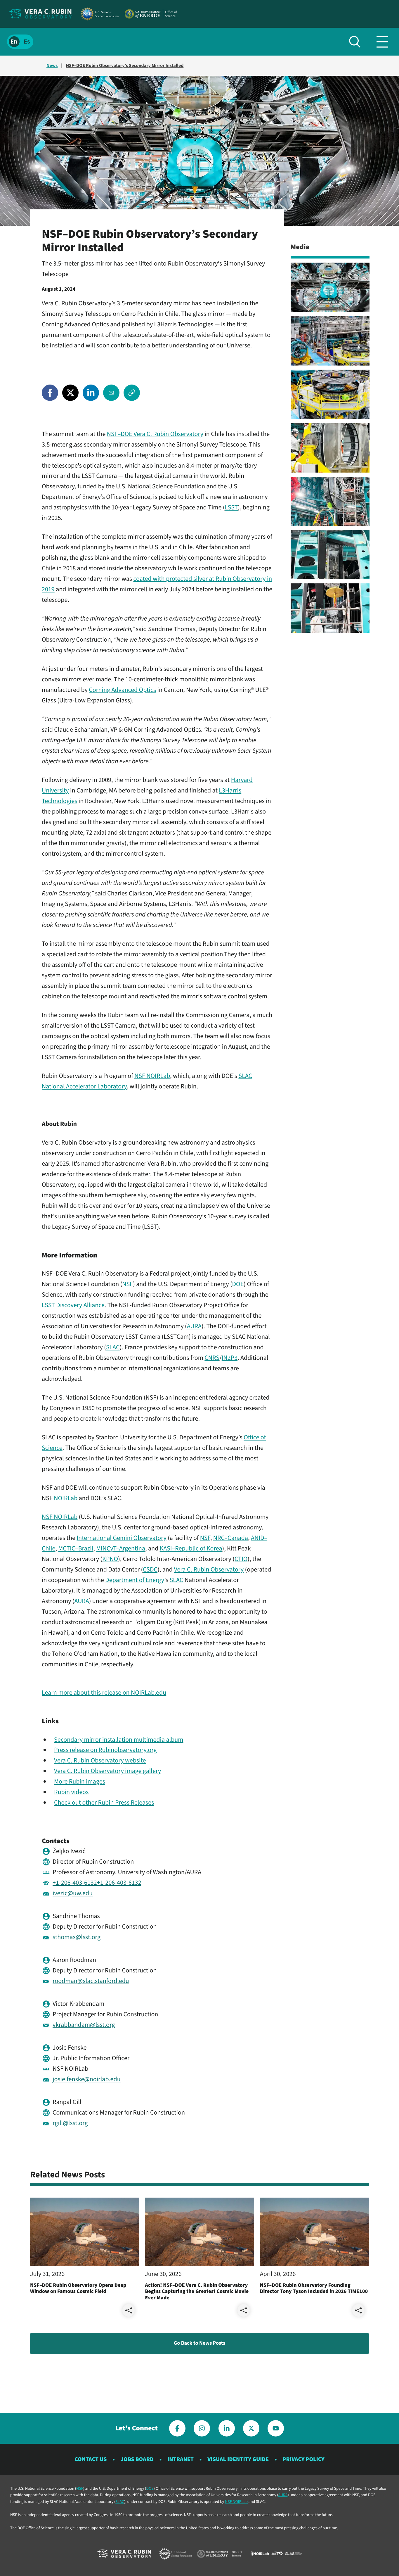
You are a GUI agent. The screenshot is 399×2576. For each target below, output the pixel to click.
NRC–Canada (231, 1538)
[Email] (111, 393)
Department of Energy (135, 1580)
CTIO (241, 1559)
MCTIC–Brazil (76, 1548)
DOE (238, 1284)
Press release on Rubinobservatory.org (105, 1750)
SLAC (113, 1347)
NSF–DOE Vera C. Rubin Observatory (155, 434)
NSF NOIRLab (152, 1076)
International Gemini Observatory (121, 1538)
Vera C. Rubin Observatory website (100, 1760)
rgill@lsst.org (70, 2123)
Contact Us (91, 2459)
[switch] (20, 42)
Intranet (181, 2459)
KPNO (110, 1559)
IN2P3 (230, 1358)
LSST (231, 507)
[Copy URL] (132, 393)
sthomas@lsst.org (77, 1937)
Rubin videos (71, 1792)
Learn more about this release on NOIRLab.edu (104, 1693)
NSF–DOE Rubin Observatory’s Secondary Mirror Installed (125, 66)
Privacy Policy (303, 2459)
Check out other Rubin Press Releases (104, 1803)
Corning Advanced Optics (122, 690)
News (52, 66)
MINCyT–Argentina (121, 1548)
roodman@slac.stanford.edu (91, 1981)
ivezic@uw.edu (73, 1893)
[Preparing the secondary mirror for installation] (330, 341)
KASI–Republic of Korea (191, 1548)
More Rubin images (80, 1781)
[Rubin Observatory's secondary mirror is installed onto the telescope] (330, 287)
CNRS (212, 1358)
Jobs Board (137, 2459)
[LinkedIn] (91, 393)
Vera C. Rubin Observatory (209, 1569)
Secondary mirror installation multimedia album (119, 1740)
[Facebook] (50, 393)
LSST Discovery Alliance (73, 1305)
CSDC (150, 1569)
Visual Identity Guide (238, 2459)
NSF (127, 1284)
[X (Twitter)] (70, 393)
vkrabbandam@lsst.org (84, 2025)
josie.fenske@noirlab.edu (87, 2079)
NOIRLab (66, 1498)
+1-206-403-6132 (75, 1883)
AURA (194, 1326)
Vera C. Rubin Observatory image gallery (107, 1771)
